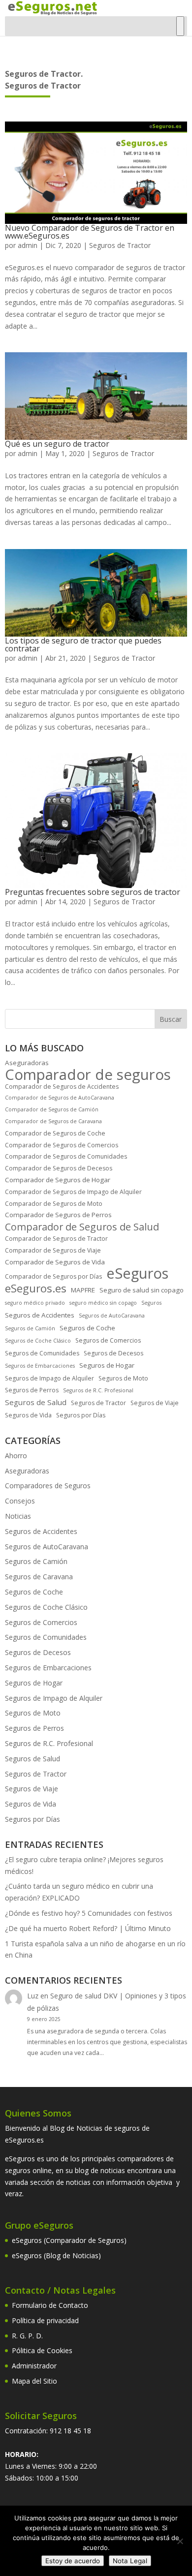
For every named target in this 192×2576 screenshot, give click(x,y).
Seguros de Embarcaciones (40, 1366)
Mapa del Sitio (34, 2381)
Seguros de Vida (28, 1415)
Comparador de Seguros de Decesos (59, 1168)
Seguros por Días (81, 1415)
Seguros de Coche (87, 1328)
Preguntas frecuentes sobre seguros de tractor (93, 892)
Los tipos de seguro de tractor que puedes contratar (83, 644)
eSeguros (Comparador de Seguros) (69, 2240)
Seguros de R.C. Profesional (98, 1390)
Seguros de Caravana (39, 1577)
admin (28, 245)
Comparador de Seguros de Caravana (53, 1121)
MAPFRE (83, 1290)
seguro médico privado (35, 1303)
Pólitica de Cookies (42, 2350)
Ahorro (16, 1456)
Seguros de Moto (123, 1378)
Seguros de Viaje (155, 1403)
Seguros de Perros (32, 1390)
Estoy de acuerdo (73, 2561)
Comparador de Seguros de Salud (82, 1227)
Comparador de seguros (88, 1075)
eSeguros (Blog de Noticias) (56, 2255)
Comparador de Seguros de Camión (52, 1109)
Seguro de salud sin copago (142, 1290)
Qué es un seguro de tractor (57, 444)
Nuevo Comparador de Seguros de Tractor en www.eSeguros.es (90, 232)
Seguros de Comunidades (42, 1353)
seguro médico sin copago (103, 1303)
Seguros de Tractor (120, 245)
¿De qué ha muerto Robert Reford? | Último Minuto (88, 1928)
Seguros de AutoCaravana (112, 1316)
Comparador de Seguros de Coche (55, 1133)
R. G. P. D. (27, 2336)
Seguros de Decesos (113, 1353)
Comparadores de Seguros (48, 1486)
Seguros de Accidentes (40, 1315)
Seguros (151, 1303)
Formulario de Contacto (50, 2305)
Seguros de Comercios (108, 1340)
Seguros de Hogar (107, 1365)
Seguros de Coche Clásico (38, 1341)
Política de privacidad (45, 2320)
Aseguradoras (27, 1063)
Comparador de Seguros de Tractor (56, 1239)
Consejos (20, 1501)
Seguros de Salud (36, 1402)
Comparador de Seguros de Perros (58, 1215)
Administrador (34, 2366)
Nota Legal (130, 2561)
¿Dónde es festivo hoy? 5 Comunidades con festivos (89, 1913)
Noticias (18, 1516)
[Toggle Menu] (180, 26)
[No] (180, 2541)
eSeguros (137, 1274)
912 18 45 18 (70, 2431)
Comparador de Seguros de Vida (55, 1262)
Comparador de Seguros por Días (53, 1276)
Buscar (171, 1019)
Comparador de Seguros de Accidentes (62, 1087)
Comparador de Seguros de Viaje (53, 1250)
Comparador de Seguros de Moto (54, 1204)
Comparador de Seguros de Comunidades (66, 1156)
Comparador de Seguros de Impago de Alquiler (73, 1192)
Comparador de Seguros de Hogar (58, 1180)
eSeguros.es (36, 1288)
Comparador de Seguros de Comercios (62, 1145)
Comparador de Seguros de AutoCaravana (60, 1098)
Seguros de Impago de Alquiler (49, 1378)
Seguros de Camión (30, 1328)
